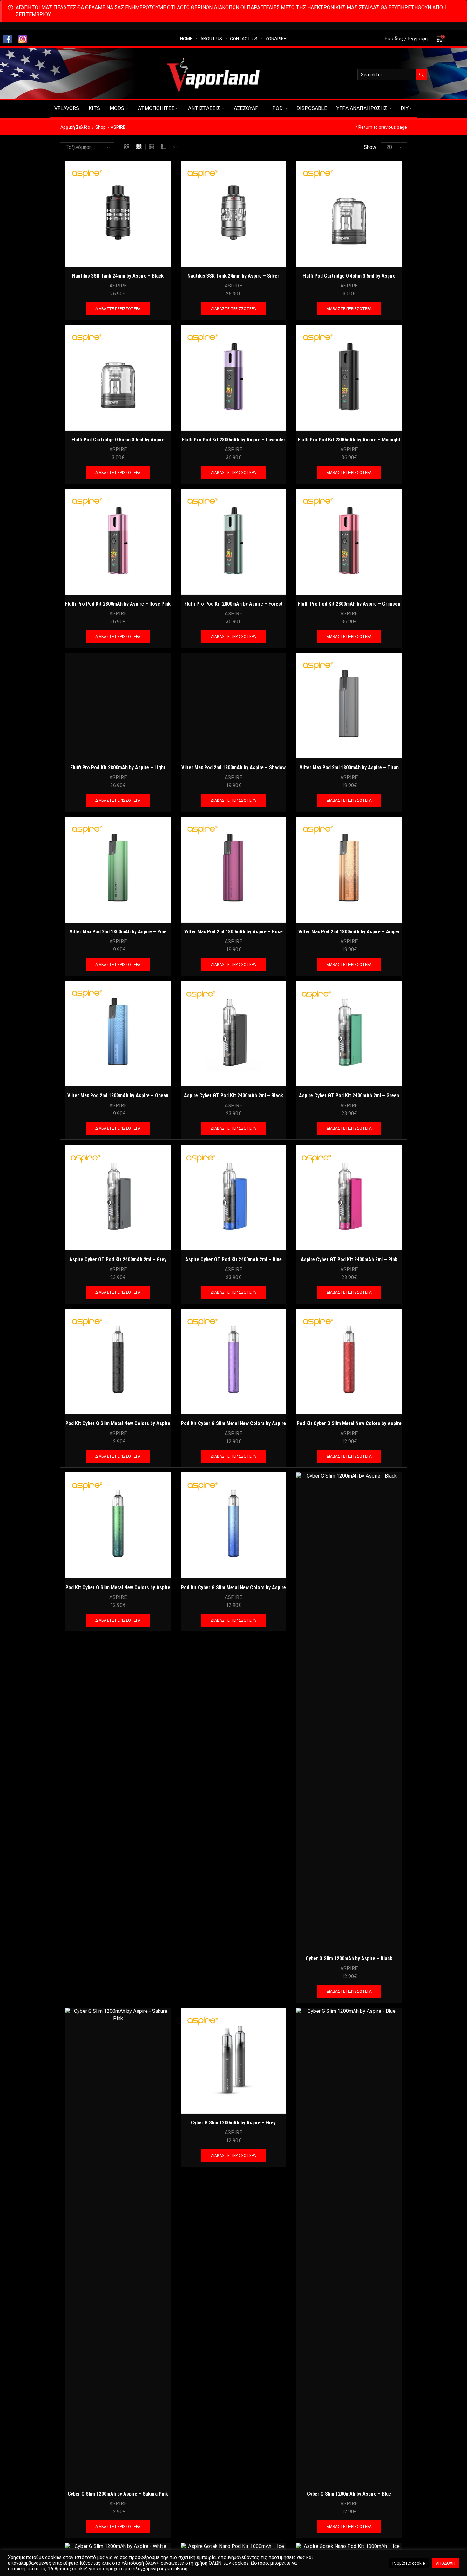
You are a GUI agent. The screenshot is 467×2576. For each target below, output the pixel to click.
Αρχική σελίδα (75, 127)
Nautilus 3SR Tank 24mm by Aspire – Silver (233, 276)
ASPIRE (118, 286)
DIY (405, 108)
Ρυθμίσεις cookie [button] (409, 2563)
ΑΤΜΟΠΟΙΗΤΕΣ (156, 108)
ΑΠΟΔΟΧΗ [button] (446, 2563)
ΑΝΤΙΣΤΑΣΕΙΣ (204, 108)
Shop (101, 127)
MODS (117, 108)
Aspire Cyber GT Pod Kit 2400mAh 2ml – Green (349, 1095)
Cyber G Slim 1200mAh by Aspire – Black (349, 1959)
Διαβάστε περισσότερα (118, 309)
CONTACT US (244, 39)
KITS (94, 108)
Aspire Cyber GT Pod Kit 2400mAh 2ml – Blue (233, 1260)
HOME (186, 39)
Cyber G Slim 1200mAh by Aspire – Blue (349, 2494)
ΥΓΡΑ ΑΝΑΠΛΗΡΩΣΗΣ (362, 108)
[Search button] (422, 75)
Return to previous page (383, 127)
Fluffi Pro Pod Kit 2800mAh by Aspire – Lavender (233, 440)
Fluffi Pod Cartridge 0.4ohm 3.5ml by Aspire (349, 276)
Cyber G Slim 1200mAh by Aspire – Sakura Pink (118, 2494)
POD (277, 108)
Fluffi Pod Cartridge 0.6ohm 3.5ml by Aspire (118, 440)
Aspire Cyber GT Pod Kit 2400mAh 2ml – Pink (349, 1260)
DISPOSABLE (312, 108)
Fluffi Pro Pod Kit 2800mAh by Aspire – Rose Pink (118, 604)
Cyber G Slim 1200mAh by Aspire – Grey (233, 2123)
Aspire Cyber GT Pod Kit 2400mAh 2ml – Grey (118, 1260)
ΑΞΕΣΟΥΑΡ (246, 108)
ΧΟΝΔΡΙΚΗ (276, 39)
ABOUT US (211, 39)
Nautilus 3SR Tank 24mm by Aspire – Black (118, 276)
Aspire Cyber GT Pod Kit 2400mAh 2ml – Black (233, 1095)
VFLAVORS (67, 108)
